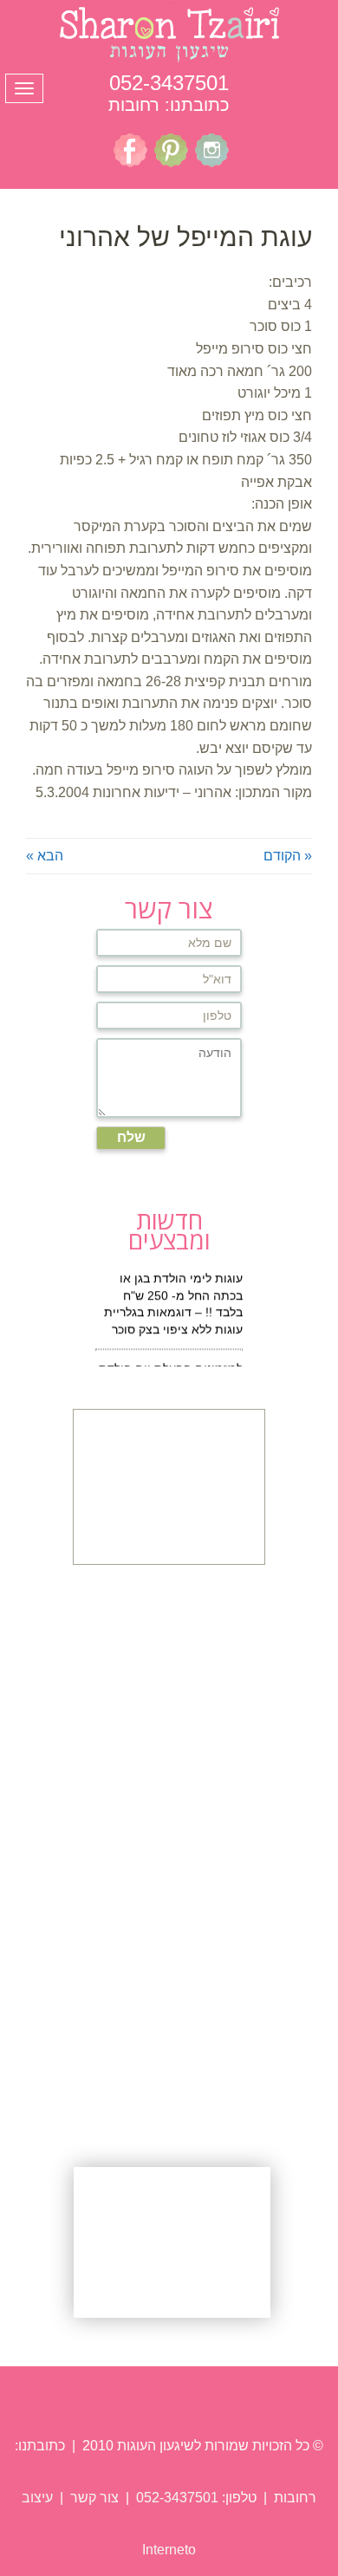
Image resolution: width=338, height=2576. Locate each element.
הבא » (45, 856)
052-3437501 (169, 83)
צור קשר (93, 2498)
